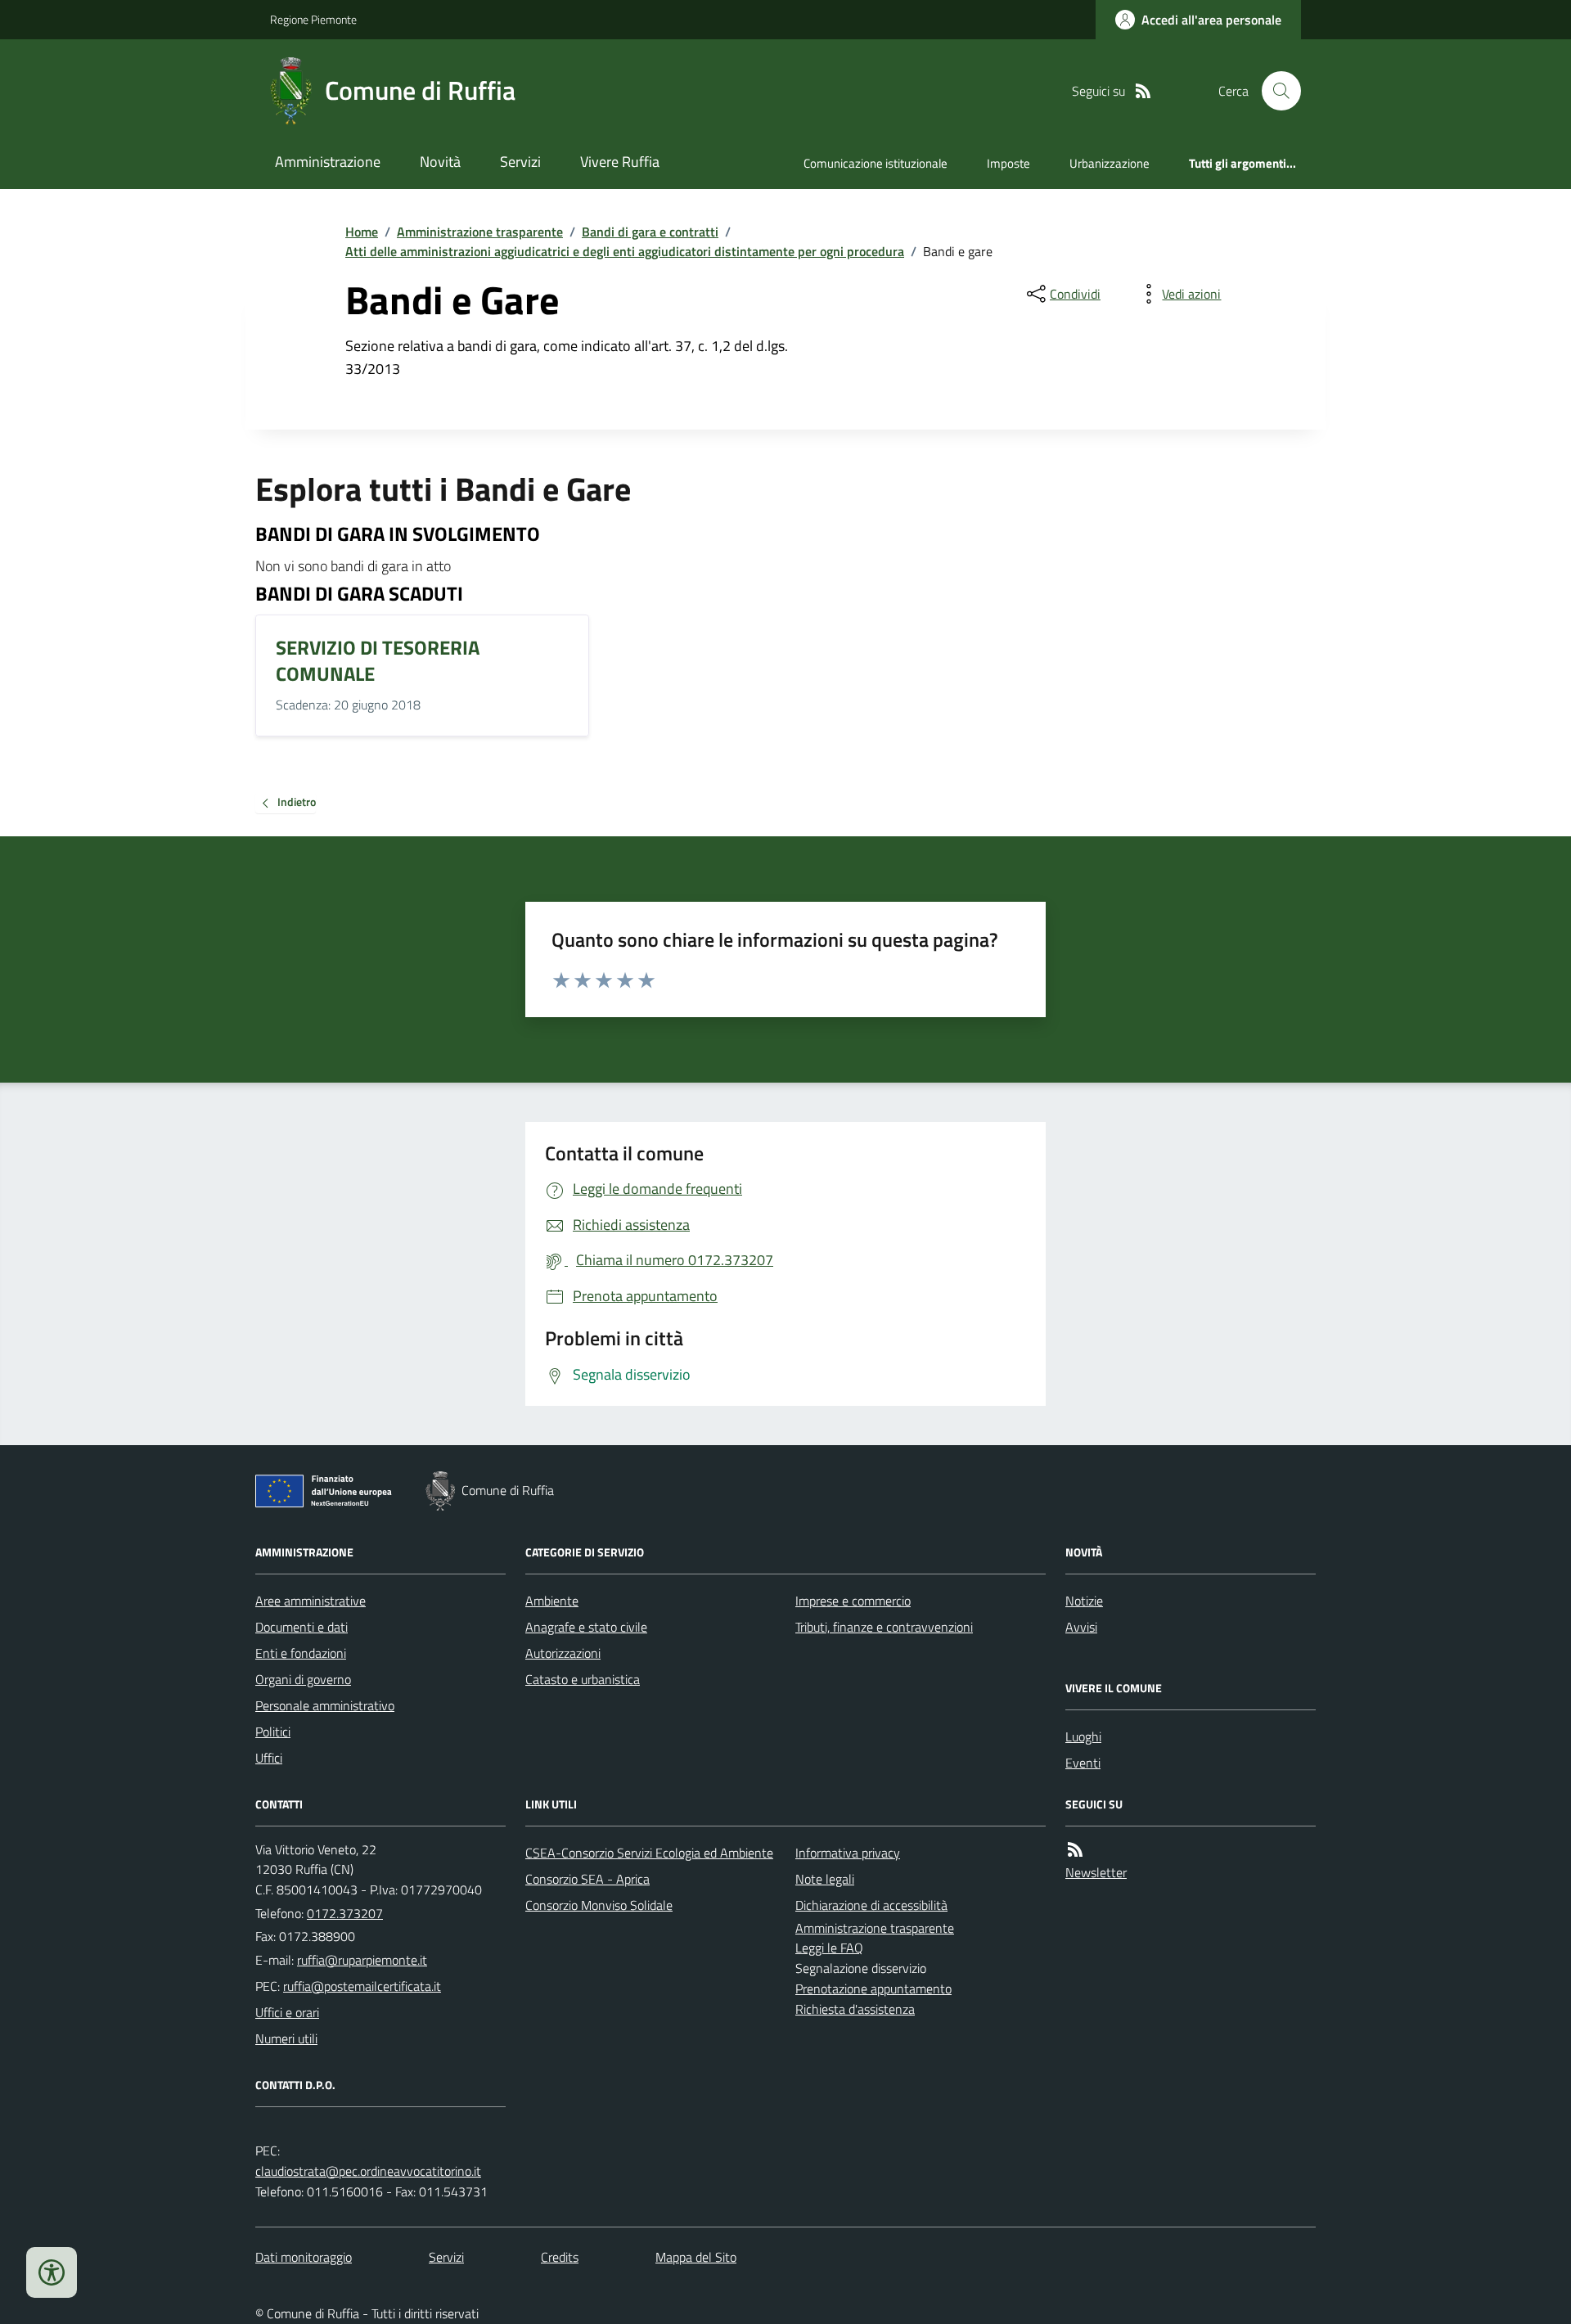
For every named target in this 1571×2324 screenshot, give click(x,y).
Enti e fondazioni (301, 1653)
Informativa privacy (848, 1853)
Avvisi (1081, 1627)
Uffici (269, 1758)
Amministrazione (328, 162)
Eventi (1083, 1763)
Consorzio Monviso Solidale (599, 1905)
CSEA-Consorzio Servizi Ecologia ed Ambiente (649, 1853)
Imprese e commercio (853, 1601)
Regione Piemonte (313, 19)
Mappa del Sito (696, 2257)
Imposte (1008, 163)
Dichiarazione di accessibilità (871, 1905)
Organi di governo (303, 1679)
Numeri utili (286, 2038)
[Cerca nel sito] (1275, 91)
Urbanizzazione (1110, 163)
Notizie (1084, 1601)
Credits (560, 2257)
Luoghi (1083, 1736)
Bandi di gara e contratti (650, 232)
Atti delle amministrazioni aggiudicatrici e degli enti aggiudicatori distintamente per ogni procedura (625, 251)
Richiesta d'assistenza (855, 2009)
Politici (273, 1732)
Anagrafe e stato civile (586, 1627)
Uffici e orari (287, 2012)
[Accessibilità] (52, 2272)
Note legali (825, 1879)
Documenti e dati (302, 1627)
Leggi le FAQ (829, 1948)
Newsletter (1096, 1872)
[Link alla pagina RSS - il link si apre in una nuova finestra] (1143, 91)
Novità (440, 162)
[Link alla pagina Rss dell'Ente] (1075, 1850)
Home (362, 232)
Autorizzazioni (563, 1653)
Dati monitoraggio (304, 2257)
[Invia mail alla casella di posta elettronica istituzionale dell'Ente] (362, 1960)
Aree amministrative (311, 1601)
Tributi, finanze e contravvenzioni (884, 1627)
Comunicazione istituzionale (876, 163)
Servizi (520, 162)
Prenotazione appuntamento (873, 1988)
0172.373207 (345, 1913)
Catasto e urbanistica (583, 1679)
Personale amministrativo (325, 1705)
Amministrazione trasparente (480, 232)
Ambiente (552, 1601)
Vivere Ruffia (620, 162)
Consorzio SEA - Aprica (587, 1879)
